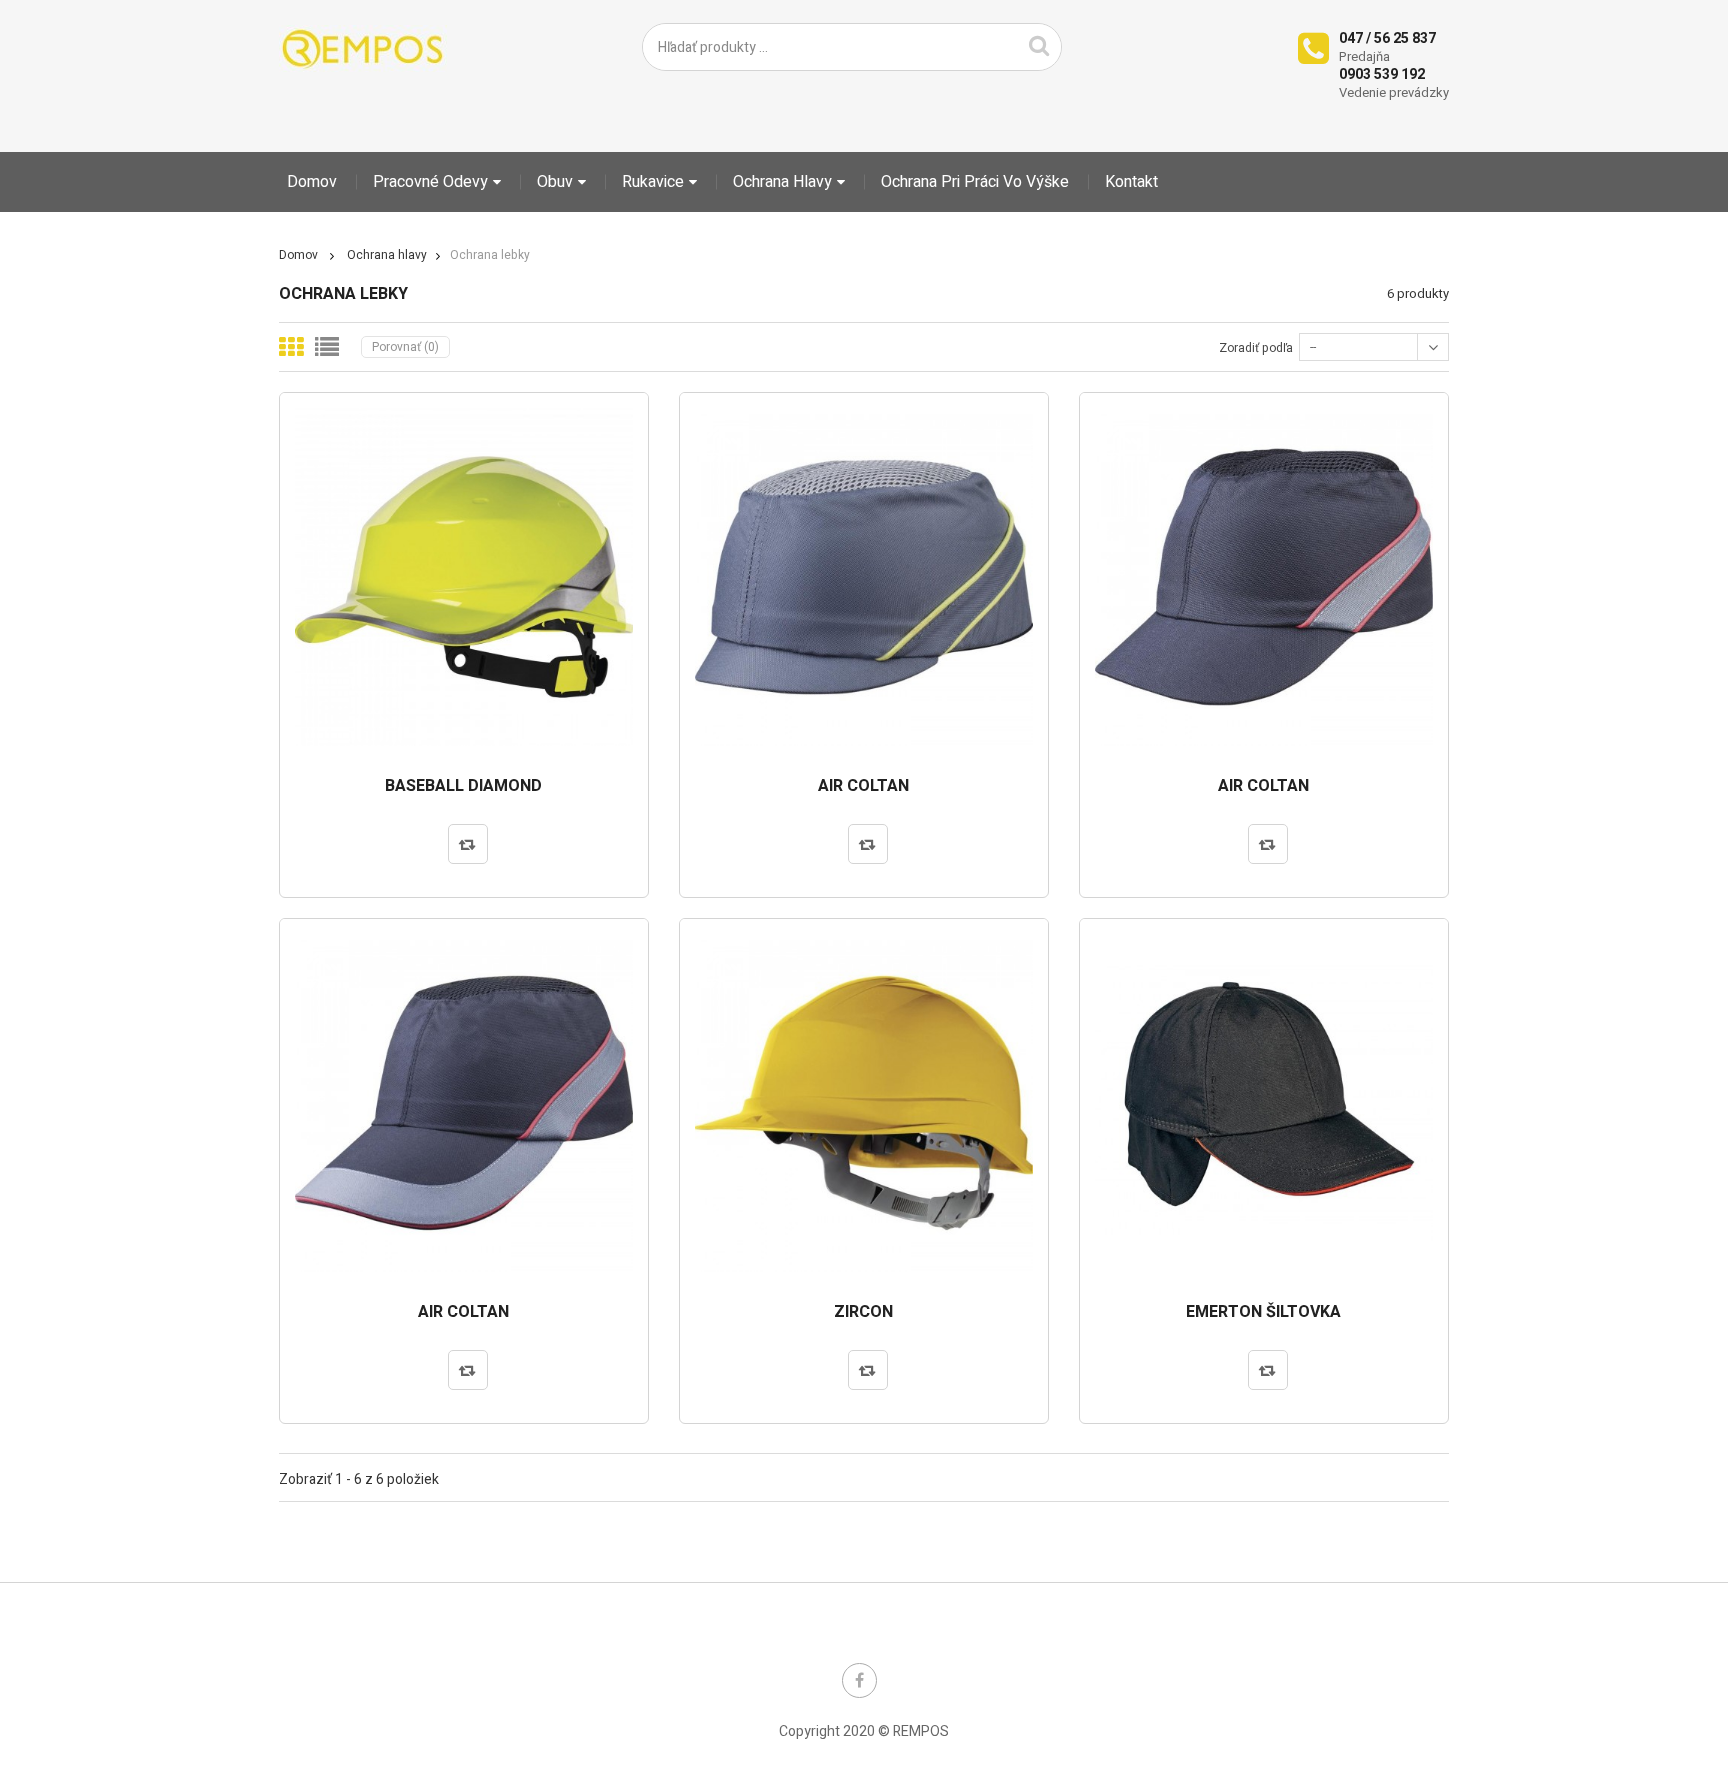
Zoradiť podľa (1256, 348)
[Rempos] (363, 48)
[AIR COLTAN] (864, 577)
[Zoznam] (327, 347)
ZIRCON (863, 1313)
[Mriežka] (291, 347)
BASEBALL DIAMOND (463, 787)
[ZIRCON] (864, 1103)
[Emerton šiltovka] (1264, 1103)
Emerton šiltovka (1263, 1313)
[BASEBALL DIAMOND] (464, 577)
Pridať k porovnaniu (468, 844)
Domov (298, 255)
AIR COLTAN (863, 787)
